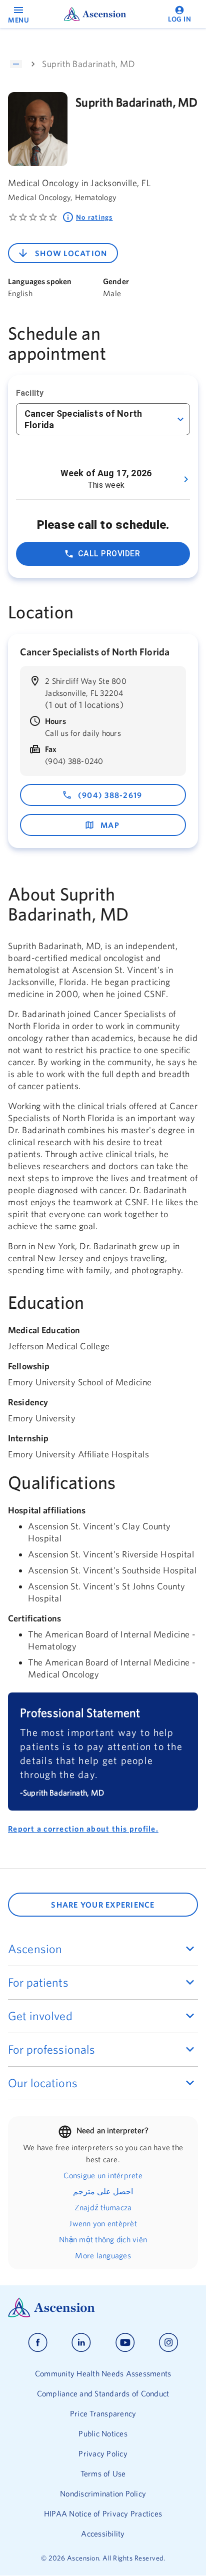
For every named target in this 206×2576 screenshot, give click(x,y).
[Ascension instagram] (168, 2343)
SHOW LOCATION (71, 253)
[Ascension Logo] (103, 2308)
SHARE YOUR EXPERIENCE (103, 1905)
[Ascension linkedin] (81, 2343)
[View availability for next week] (186, 479)
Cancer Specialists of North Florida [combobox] (83, 419)
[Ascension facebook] (38, 2343)
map (110, 825)
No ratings (94, 217)
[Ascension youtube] (125, 2343)
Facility (30, 393)
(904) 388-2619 (110, 795)
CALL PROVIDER (109, 554)
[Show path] (16, 64)
